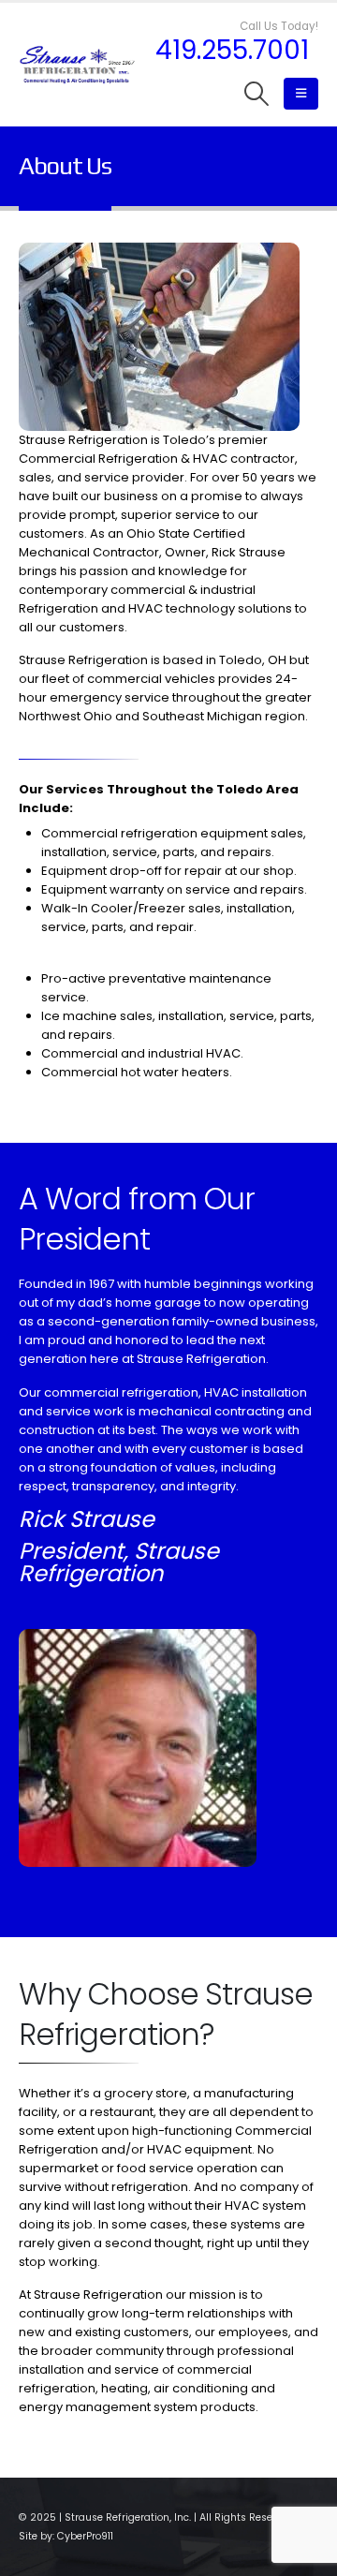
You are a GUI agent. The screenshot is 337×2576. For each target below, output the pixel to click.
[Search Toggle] (257, 94)
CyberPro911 (85, 2536)
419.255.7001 (232, 51)
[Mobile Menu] (301, 94)
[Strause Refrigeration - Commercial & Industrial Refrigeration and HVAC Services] (78, 65)
